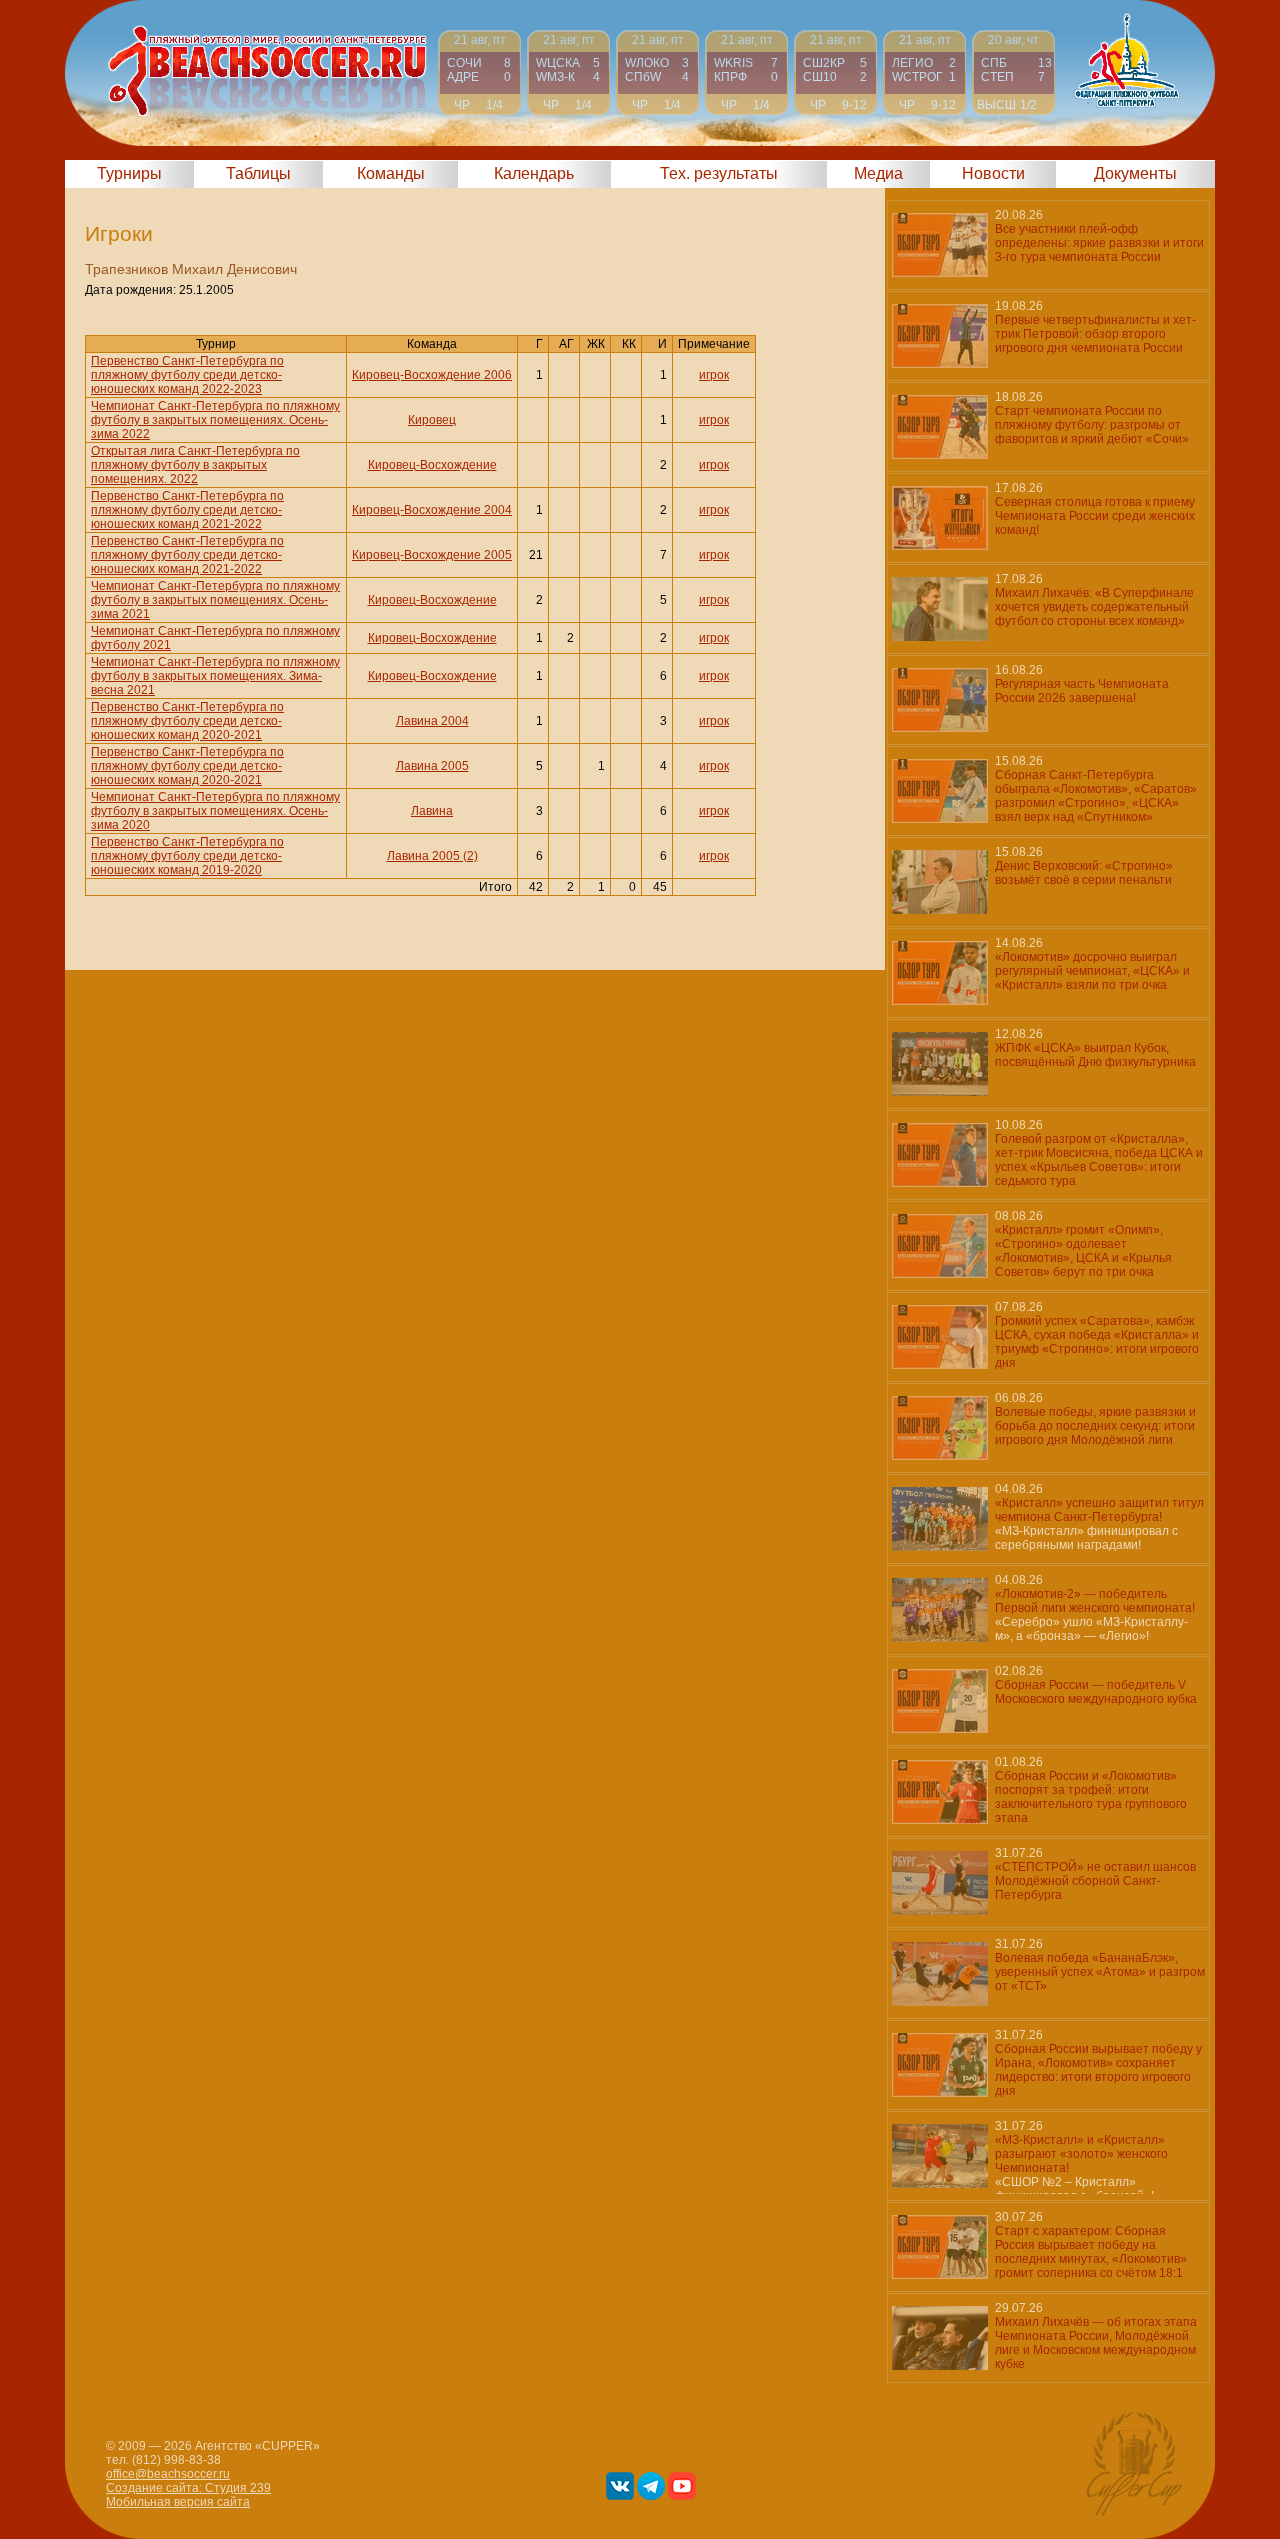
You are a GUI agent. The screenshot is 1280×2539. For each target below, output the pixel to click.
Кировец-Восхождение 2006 (432, 375)
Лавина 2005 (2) (432, 856)
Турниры (129, 173)
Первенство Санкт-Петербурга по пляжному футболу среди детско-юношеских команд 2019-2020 (187, 856)
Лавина (432, 811)
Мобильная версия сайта (178, 2502)
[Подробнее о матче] (479, 72)
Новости (993, 173)
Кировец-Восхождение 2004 (432, 510)
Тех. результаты (719, 173)
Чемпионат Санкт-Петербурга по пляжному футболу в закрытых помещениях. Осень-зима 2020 (215, 811)
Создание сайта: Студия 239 (188, 2488)
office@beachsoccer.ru (168, 2474)
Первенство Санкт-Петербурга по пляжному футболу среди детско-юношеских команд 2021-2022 (187, 510)
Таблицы (258, 173)
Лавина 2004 (432, 721)
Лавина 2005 (432, 766)
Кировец (432, 420)
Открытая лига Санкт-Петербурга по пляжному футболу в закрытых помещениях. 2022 (195, 465)
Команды (391, 173)
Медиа (878, 173)
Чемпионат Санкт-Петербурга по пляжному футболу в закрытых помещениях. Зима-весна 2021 (215, 676)
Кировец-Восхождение (432, 465)
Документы (1135, 173)
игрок (714, 375)
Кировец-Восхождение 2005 (432, 555)
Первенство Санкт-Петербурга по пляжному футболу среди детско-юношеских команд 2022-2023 (187, 375)
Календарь (534, 173)
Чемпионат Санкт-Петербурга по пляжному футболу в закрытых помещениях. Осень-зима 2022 (215, 420)
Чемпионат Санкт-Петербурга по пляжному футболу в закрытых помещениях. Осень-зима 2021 (215, 600)
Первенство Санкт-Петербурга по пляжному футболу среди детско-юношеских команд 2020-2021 (187, 721)
